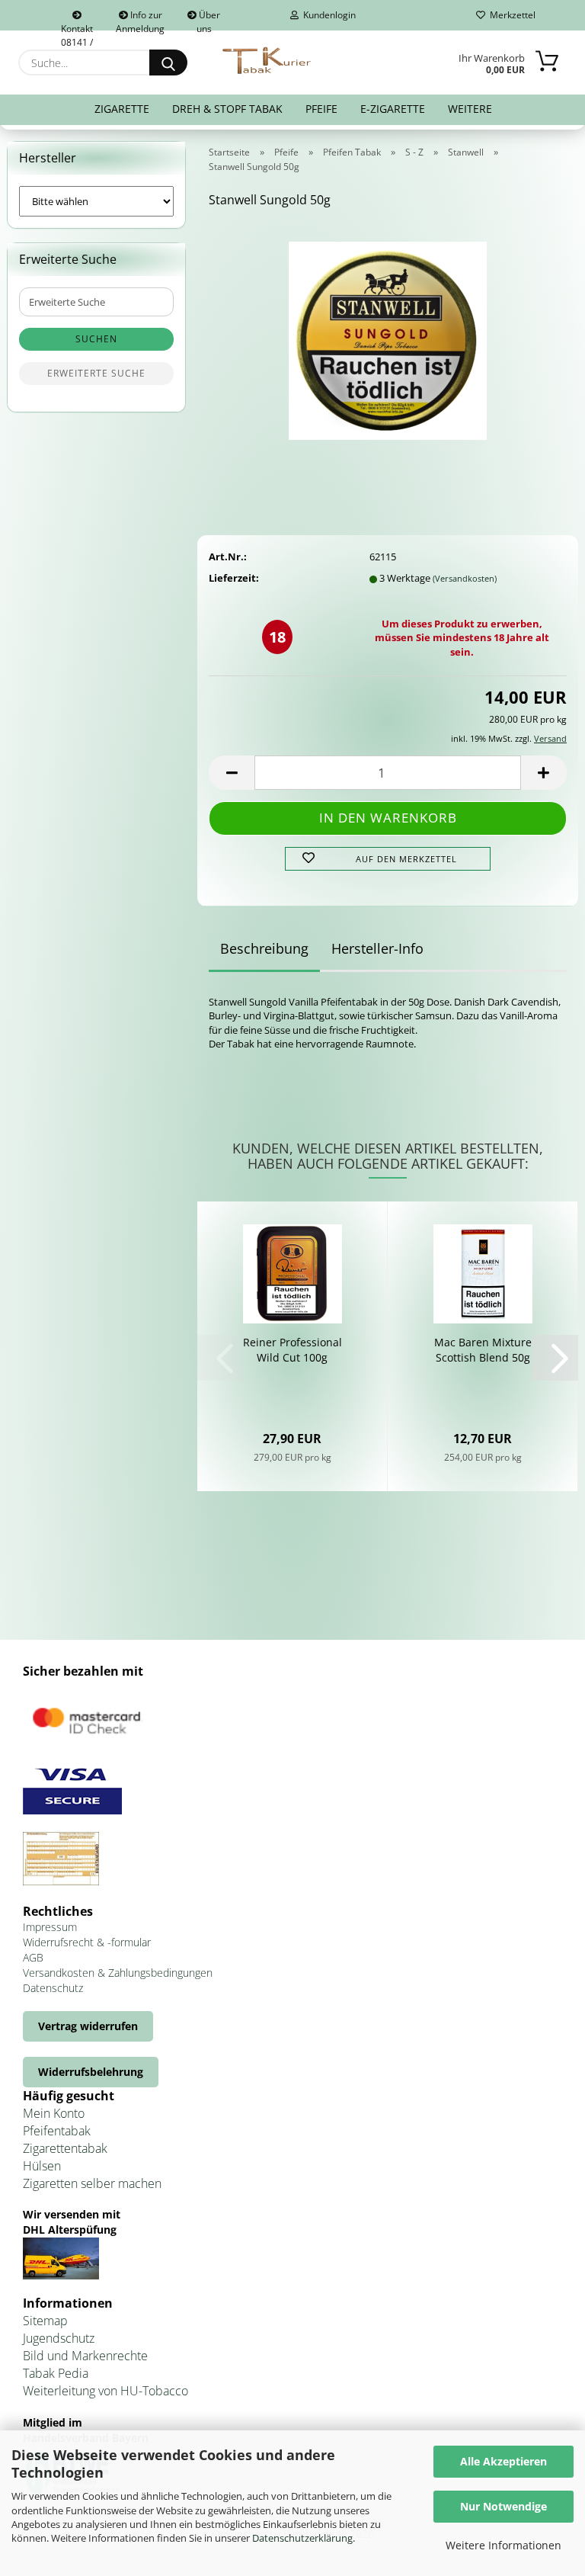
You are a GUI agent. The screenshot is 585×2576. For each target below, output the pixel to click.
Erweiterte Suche (96, 373)
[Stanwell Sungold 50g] (388, 335)
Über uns (209, 19)
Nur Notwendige (503, 2506)
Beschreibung (264, 948)
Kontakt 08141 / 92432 (77, 26)
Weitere (470, 109)
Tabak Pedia (56, 2373)
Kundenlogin (327, 15)
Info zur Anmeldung (140, 19)
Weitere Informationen (503, 2545)
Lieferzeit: (234, 578)
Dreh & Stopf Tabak (227, 109)
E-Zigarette (393, 109)
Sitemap (45, 2321)
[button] (232, 773)
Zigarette (122, 109)
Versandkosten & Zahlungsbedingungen (118, 1973)
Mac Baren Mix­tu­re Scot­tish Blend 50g (483, 1350)
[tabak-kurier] (268, 61)
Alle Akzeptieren (503, 2461)
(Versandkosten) (465, 578)
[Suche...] (168, 63)
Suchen (96, 339)
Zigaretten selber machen (92, 2183)
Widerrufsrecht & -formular (87, 1942)
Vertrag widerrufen (88, 2026)
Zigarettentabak (65, 2148)
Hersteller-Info (377, 948)
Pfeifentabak (57, 2131)
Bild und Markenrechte (85, 2356)
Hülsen (42, 2166)
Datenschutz (53, 1988)
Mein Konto (54, 2113)
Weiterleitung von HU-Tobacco (105, 2391)
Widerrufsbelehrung (91, 2072)
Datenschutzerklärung (302, 2538)
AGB (33, 1957)
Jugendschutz (59, 2338)
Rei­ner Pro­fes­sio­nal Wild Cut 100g (292, 1350)
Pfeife (321, 109)
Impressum (50, 1927)
